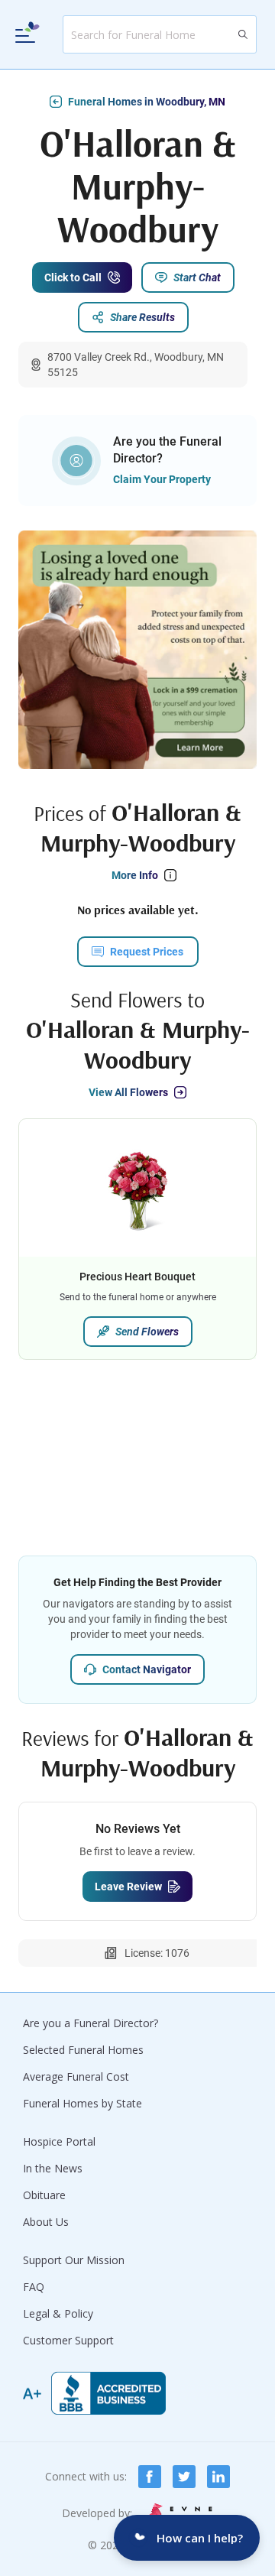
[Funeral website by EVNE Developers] (179, 2513)
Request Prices (147, 952)
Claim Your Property (162, 479)
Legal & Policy (58, 2313)
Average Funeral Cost (76, 2076)
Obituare (44, 2195)
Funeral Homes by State (82, 2103)
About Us (46, 2222)
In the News (53, 2168)
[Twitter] (184, 2477)
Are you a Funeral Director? (91, 2023)
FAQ (34, 2287)
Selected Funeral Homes (83, 2050)
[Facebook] (150, 2477)
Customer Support (68, 2340)
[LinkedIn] (218, 2477)
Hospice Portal (59, 2141)
